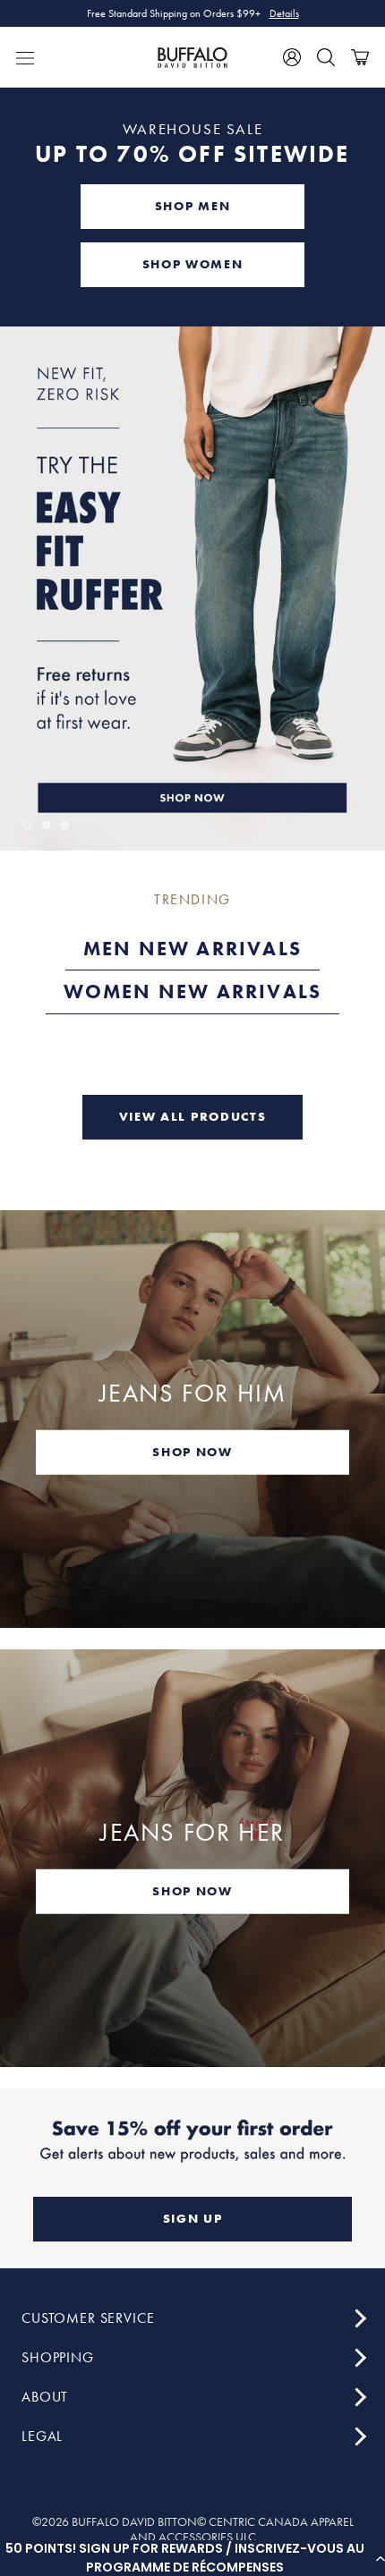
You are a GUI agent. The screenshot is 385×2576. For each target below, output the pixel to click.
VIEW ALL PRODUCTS (193, 1116)
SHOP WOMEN (193, 264)
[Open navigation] (25, 57)
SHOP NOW (192, 1451)
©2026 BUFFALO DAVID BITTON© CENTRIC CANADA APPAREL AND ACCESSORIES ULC (193, 2529)
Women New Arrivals (193, 991)
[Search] (326, 57)
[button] (192, 2558)
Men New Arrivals (192, 949)
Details (284, 13)
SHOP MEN (192, 206)
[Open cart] (360, 57)
